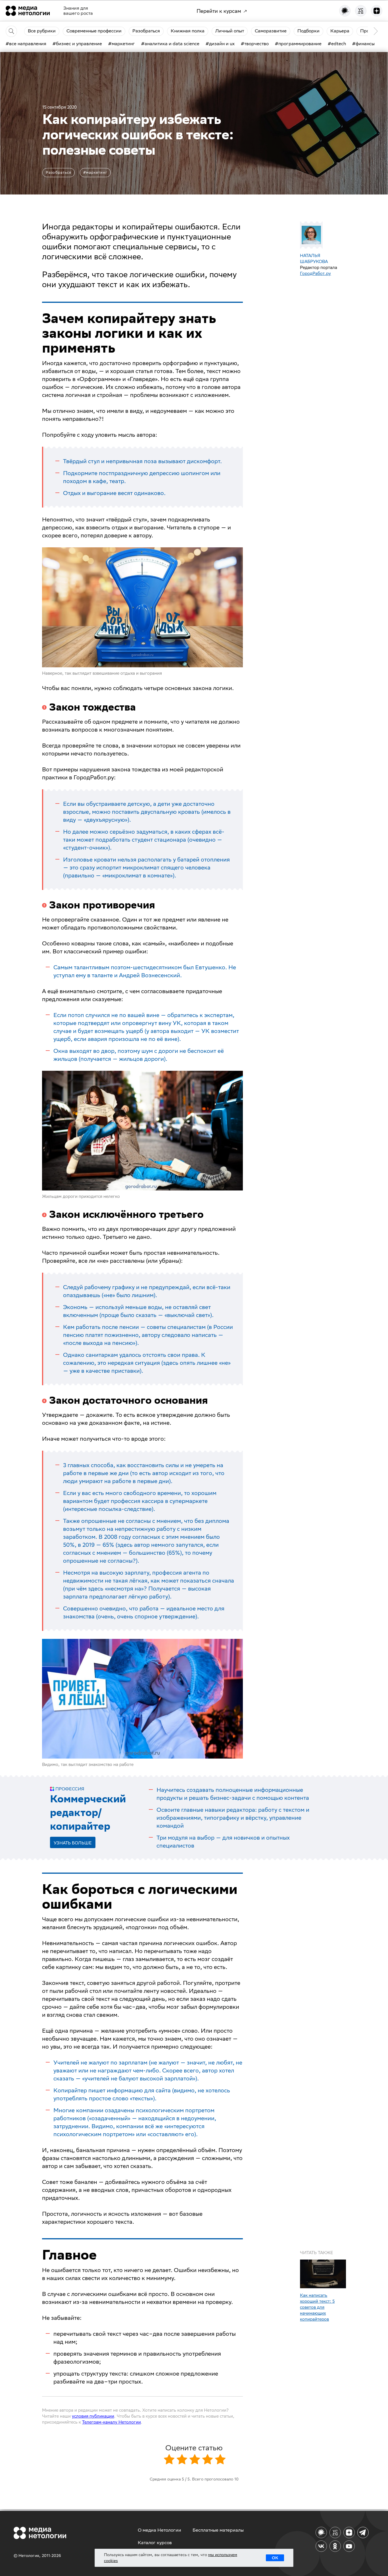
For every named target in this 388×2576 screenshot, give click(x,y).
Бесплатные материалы (218, 2530)
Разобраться (59, 172)
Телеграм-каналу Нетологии (111, 2422)
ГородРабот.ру (315, 273)
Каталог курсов (155, 2543)
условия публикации (93, 2416)
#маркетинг (95, 172)
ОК (275, 2558)
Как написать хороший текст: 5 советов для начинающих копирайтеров (317, 2307)
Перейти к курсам (219, 11)
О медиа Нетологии (159, 2530)
